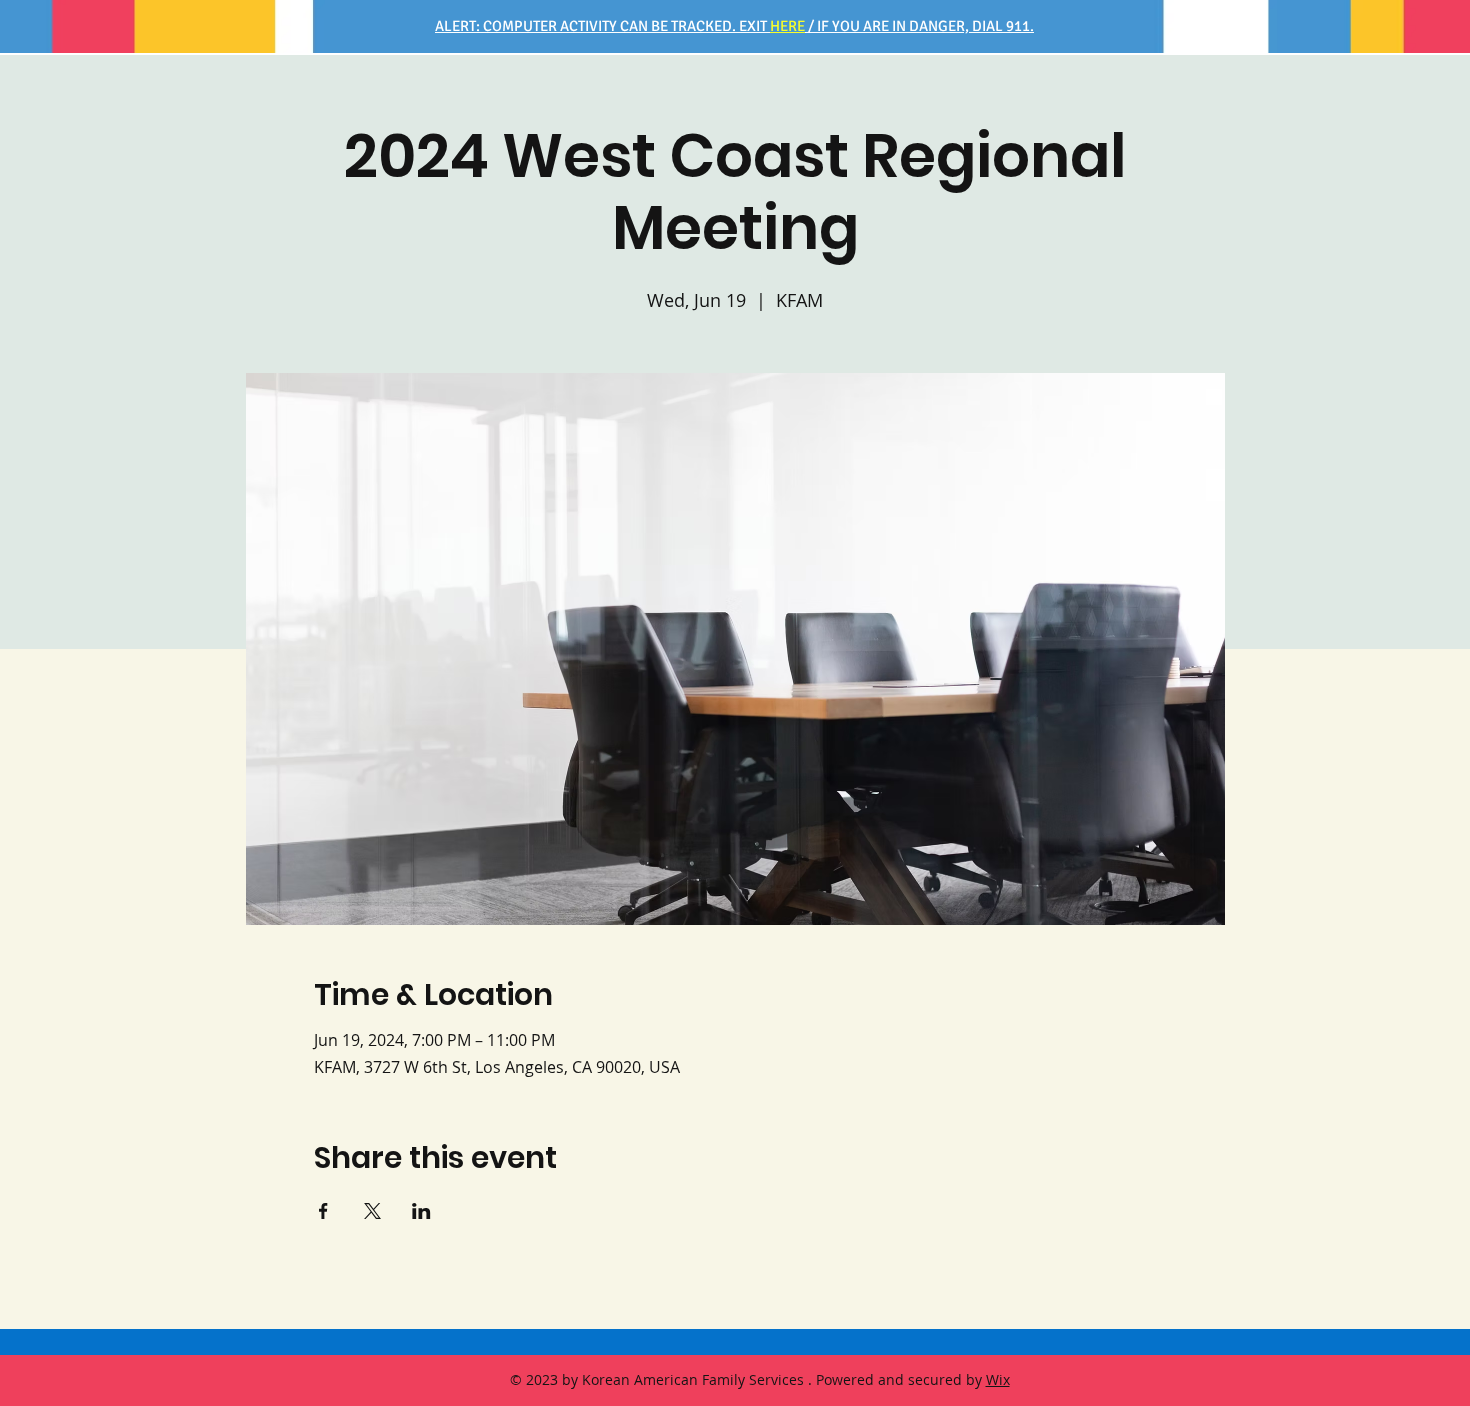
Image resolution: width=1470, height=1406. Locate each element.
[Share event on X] (372, 1211)
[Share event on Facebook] (323, 1211)
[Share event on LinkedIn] (421, 1211)
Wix (998, 1379)
